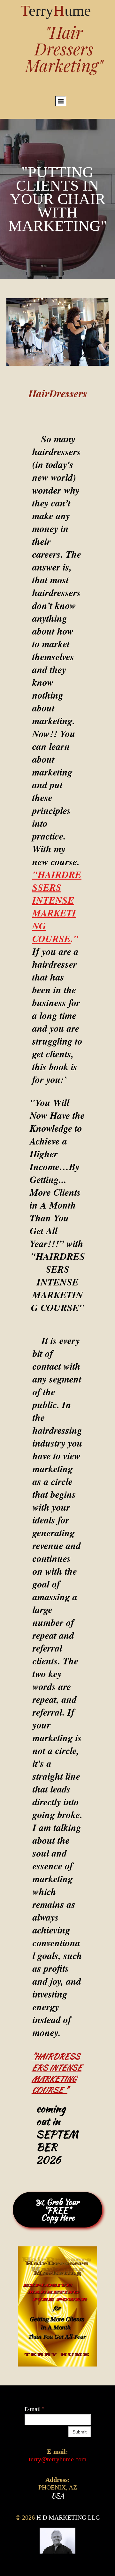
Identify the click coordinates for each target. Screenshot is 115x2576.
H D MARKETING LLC (68, 2517)
